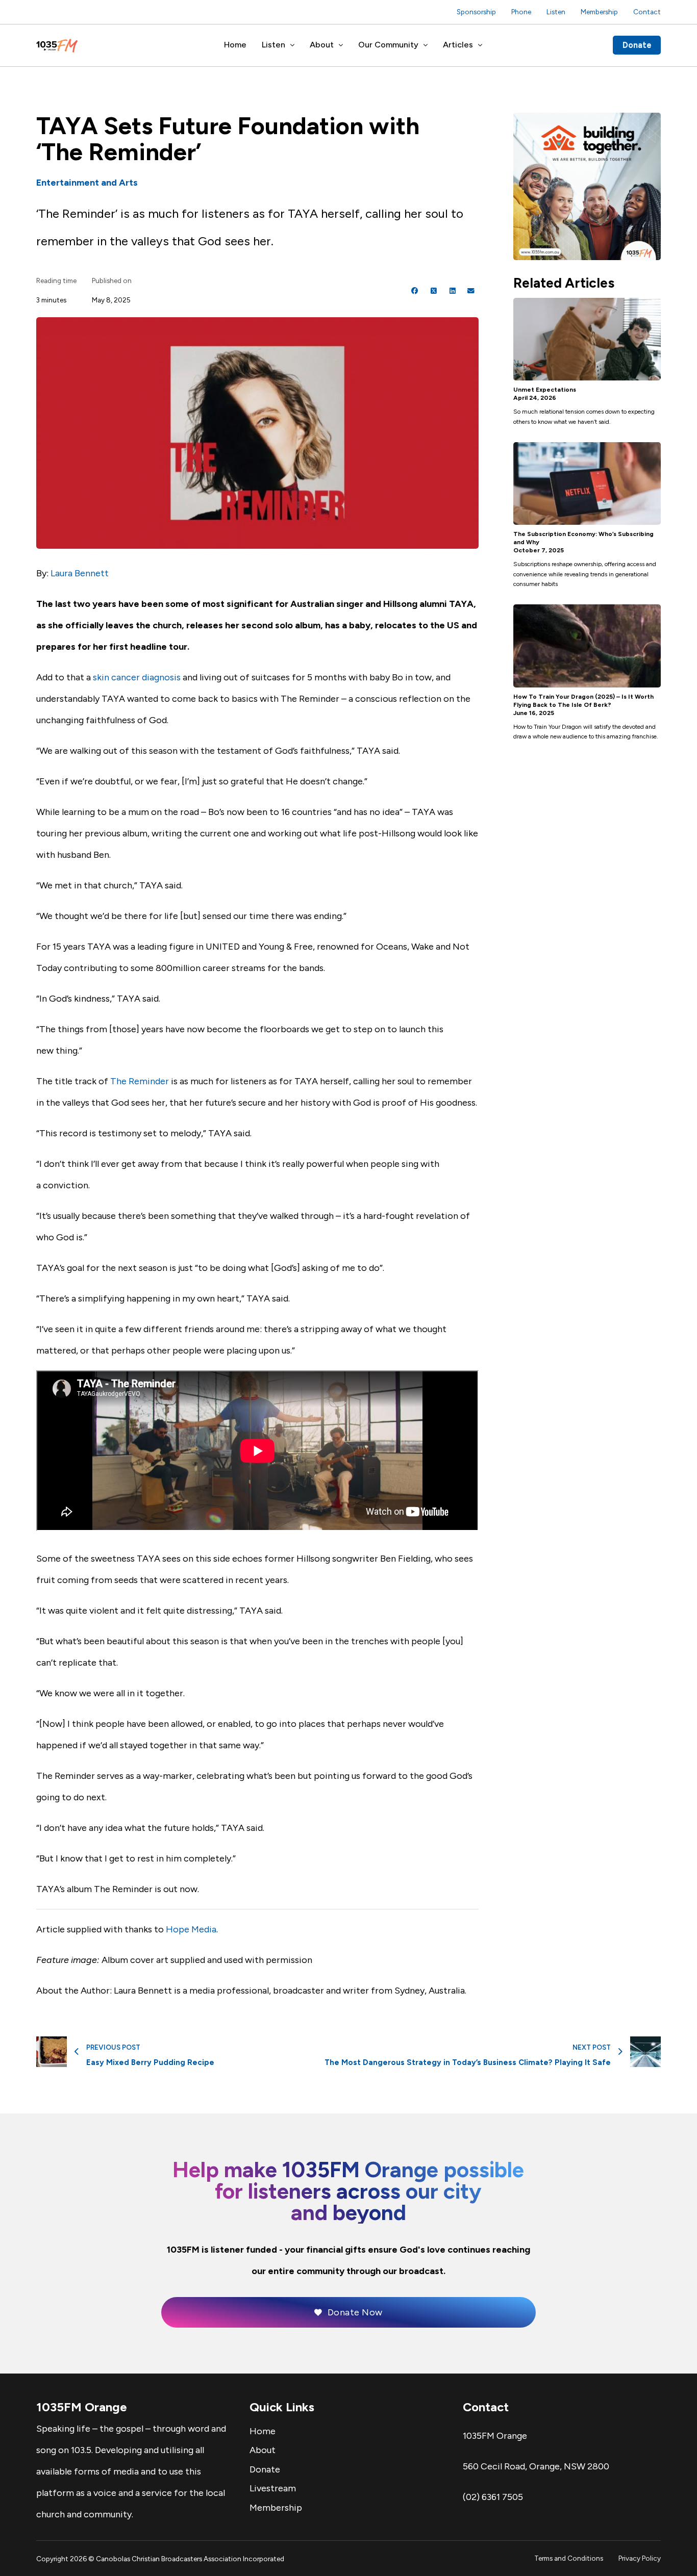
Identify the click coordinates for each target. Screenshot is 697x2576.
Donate (637, 45)
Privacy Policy (640, 2558)
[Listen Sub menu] (292, 45)
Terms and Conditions (569, 2558)
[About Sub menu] (341, 45)
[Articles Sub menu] (480, 45)
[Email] (471, 291)
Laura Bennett (80, 573)
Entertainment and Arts (87, 183)
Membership (599, 12)
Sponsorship (476, 12)
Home (235, 45)
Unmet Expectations (545, 390)
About (322, 45)
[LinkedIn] (453, 291)
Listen (556, 12)
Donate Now (355, 2312)
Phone (521, 12)
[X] (434, 291)
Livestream (273, 2488)
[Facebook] (415, 291)
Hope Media (191, 1929)
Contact (647, 12)
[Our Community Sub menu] (426, 45)
